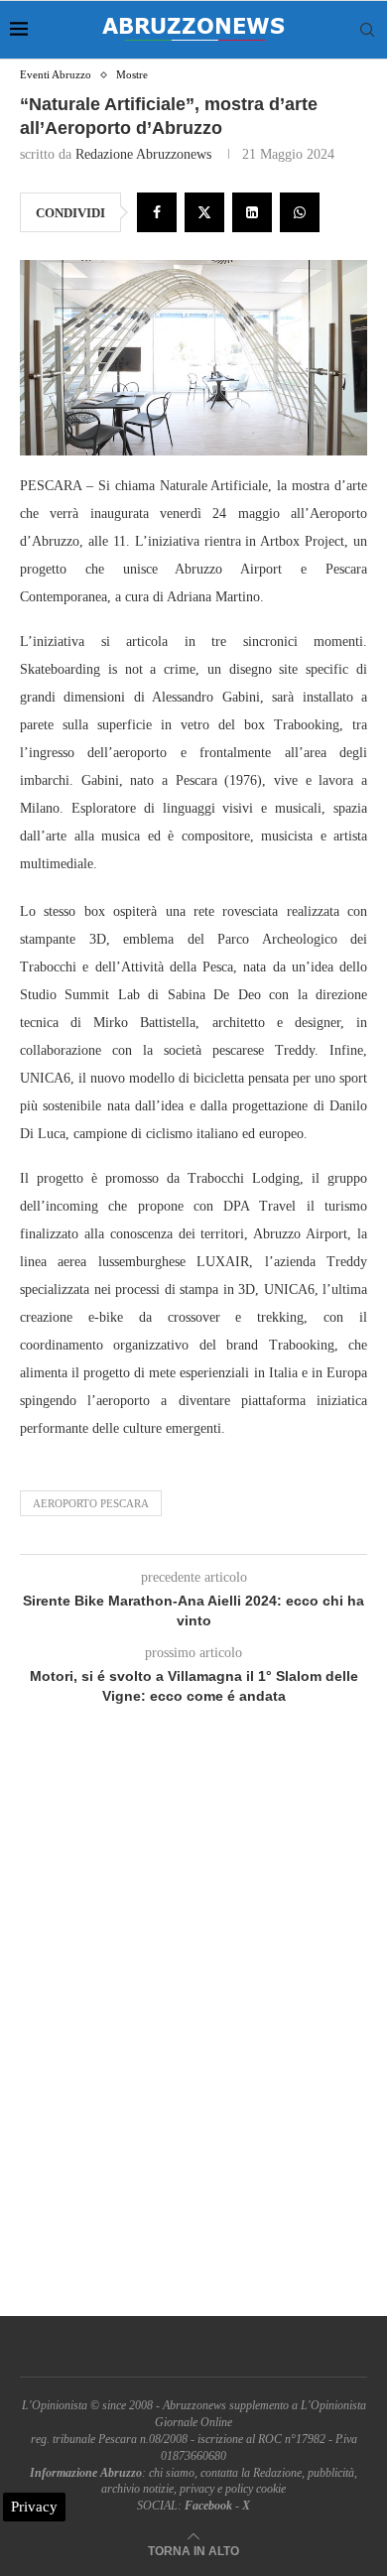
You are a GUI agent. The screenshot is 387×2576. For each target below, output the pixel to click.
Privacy (34, 2507)
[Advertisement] (193, 2033)
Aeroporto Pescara (91, 1503)
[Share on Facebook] (157, 212)
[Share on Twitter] (204, 212)
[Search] (367, 30)
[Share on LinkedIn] (252, 212)
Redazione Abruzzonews (143, 154)
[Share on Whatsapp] (300, 212)
